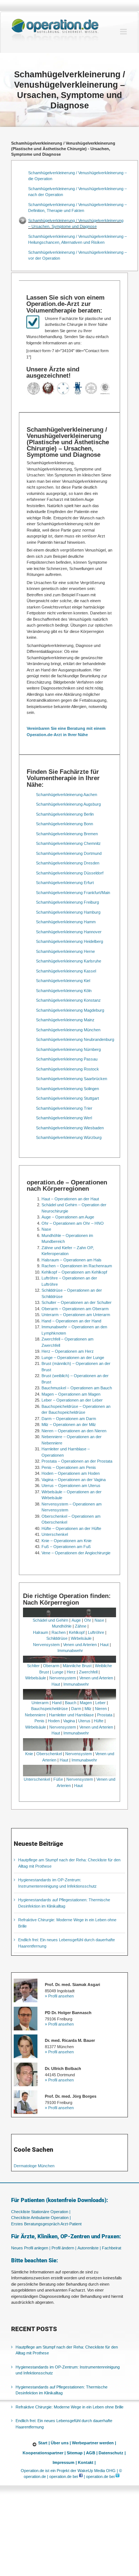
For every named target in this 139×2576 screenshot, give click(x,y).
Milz (88, 1709)
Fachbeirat (112, 2248)
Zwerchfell (88, 1672)
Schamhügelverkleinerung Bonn (64, 824)
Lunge (58, 1672)
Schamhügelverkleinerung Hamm (66, 922)
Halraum (41, 1632)
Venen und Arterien (80, 1645)
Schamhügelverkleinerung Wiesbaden (70, 1128)
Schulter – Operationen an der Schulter (77, 1302)
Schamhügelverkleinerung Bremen (67, 834)
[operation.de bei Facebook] (81, 2477)
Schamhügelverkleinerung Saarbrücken (72, 1079)
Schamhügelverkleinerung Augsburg (68, 804)
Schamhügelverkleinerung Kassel (66, 971)
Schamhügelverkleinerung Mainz (65, 1020)
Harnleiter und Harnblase (71, 1715)
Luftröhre (96, 1632)
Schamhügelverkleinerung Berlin (65, 814)
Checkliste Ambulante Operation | (41, 2218)
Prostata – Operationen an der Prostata (77, 1461)
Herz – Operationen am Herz (68, 1351)
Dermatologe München (34, 2166)
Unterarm (40, 1703)
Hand (57, 1703)
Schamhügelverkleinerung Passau (67, 1059)
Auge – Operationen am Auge (68, 1217)
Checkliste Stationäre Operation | (41, 2212)
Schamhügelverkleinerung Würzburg (69, 1137)
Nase (46, 1229)
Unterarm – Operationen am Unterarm (76, 1315)
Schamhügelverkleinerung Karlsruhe (69, 961)
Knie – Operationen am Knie (67, 1541)
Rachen (59, 1632)
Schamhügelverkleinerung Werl (64, 1118)
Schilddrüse (57, 1638)
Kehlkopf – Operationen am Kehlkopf (74, 1272)
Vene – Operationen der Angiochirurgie (76, 1553)
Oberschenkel (49, 1754)
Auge (76, 1620)
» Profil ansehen (59, 1996)
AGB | (92, 2453)
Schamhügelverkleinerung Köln (64, 991)
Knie (29, 1754)
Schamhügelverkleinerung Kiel (63, 981)
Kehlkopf (77, 1632)
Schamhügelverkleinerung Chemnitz (68, 843)
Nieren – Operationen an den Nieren (74, 1431)
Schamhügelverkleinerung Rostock (67, 1069)
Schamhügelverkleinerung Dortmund (69, 853)
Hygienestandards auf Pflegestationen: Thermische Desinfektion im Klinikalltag (62, 2390)
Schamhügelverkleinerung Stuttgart (67, 1098)
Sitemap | (76, 2453)
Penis (39, 1721)
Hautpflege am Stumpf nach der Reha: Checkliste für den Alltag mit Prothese (67, 2350)
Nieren (101, 1709)
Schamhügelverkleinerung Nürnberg (68, 1049)
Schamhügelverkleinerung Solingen (67, 1089)
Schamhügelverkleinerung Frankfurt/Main (73, 893)
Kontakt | (87, 2463)
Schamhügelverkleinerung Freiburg (67, 902)
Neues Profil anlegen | (31, 2248)
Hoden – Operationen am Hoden (71, 1473)
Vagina (69, 1721)
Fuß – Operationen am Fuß (66, 1547)
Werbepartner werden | (94, 2443)
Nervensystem (46, 1645)
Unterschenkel (55, 1534)
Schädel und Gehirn (50, 1620)
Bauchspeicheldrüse (49, 1709)
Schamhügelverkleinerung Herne (65, 951)
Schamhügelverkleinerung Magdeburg (70, 1010)
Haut (104, 1645)
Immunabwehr (70, 1651)
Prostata (105, 1715)
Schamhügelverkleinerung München (68, 1030)
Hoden (54, 1721)
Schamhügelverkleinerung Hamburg (68, 912)
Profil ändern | (64, 2248)
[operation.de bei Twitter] (118, 2477)
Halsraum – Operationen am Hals (72, 1260)
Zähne (81, 1626)
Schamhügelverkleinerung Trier (64, 1108)
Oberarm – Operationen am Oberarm (75, 1309)
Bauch (71, 1703)
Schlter (33, 1666)
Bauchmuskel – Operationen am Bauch (77, 1388)
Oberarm (51, 1666)
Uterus (84, 1721)
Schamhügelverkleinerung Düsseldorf (70, 873)
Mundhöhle (62, 1626)
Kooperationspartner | (44, 2453)
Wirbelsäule (81, 1638)
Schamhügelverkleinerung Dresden (68, 863)
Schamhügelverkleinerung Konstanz (68, 1000)
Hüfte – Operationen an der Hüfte (71, 1528)
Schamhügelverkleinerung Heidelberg (69, 941)
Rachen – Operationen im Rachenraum (77, 1266)
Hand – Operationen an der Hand (71, 1321)
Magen (86, 1703)
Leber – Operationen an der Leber (72, 1400)
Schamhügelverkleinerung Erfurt (65, 883)
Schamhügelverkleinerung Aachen (67, 795)
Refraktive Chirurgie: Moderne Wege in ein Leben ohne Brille (69, 2407)
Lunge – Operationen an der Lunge (73, 1358)
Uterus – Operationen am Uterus (71, 1486)
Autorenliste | (89, 2248)
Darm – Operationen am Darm (69, 1419)
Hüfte (99, 1721)
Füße (58, 1779)
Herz (71, 1672)
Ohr (88, 1620)
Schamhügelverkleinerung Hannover (69, 932)
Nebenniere (35, 1715)
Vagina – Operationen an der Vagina (74, 1480)
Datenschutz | (112, 2453)
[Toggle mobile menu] (124, 32)
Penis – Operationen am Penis (69, 1467)
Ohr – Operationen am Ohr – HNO (73, 1223)
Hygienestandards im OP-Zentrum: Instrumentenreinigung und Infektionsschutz (68, 2370)
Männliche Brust (77, 1666)
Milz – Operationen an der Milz (69, 1424)
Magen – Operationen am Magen (71, 1394)
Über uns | (61, 2443)
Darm (76, 1709)
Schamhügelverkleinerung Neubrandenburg (75, 1039)
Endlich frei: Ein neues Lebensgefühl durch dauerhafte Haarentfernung (64, 2424)
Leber (100, 1703)
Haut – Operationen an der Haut (70, 1199)
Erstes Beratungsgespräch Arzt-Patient (46, 2224)
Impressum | (65, 2463)
